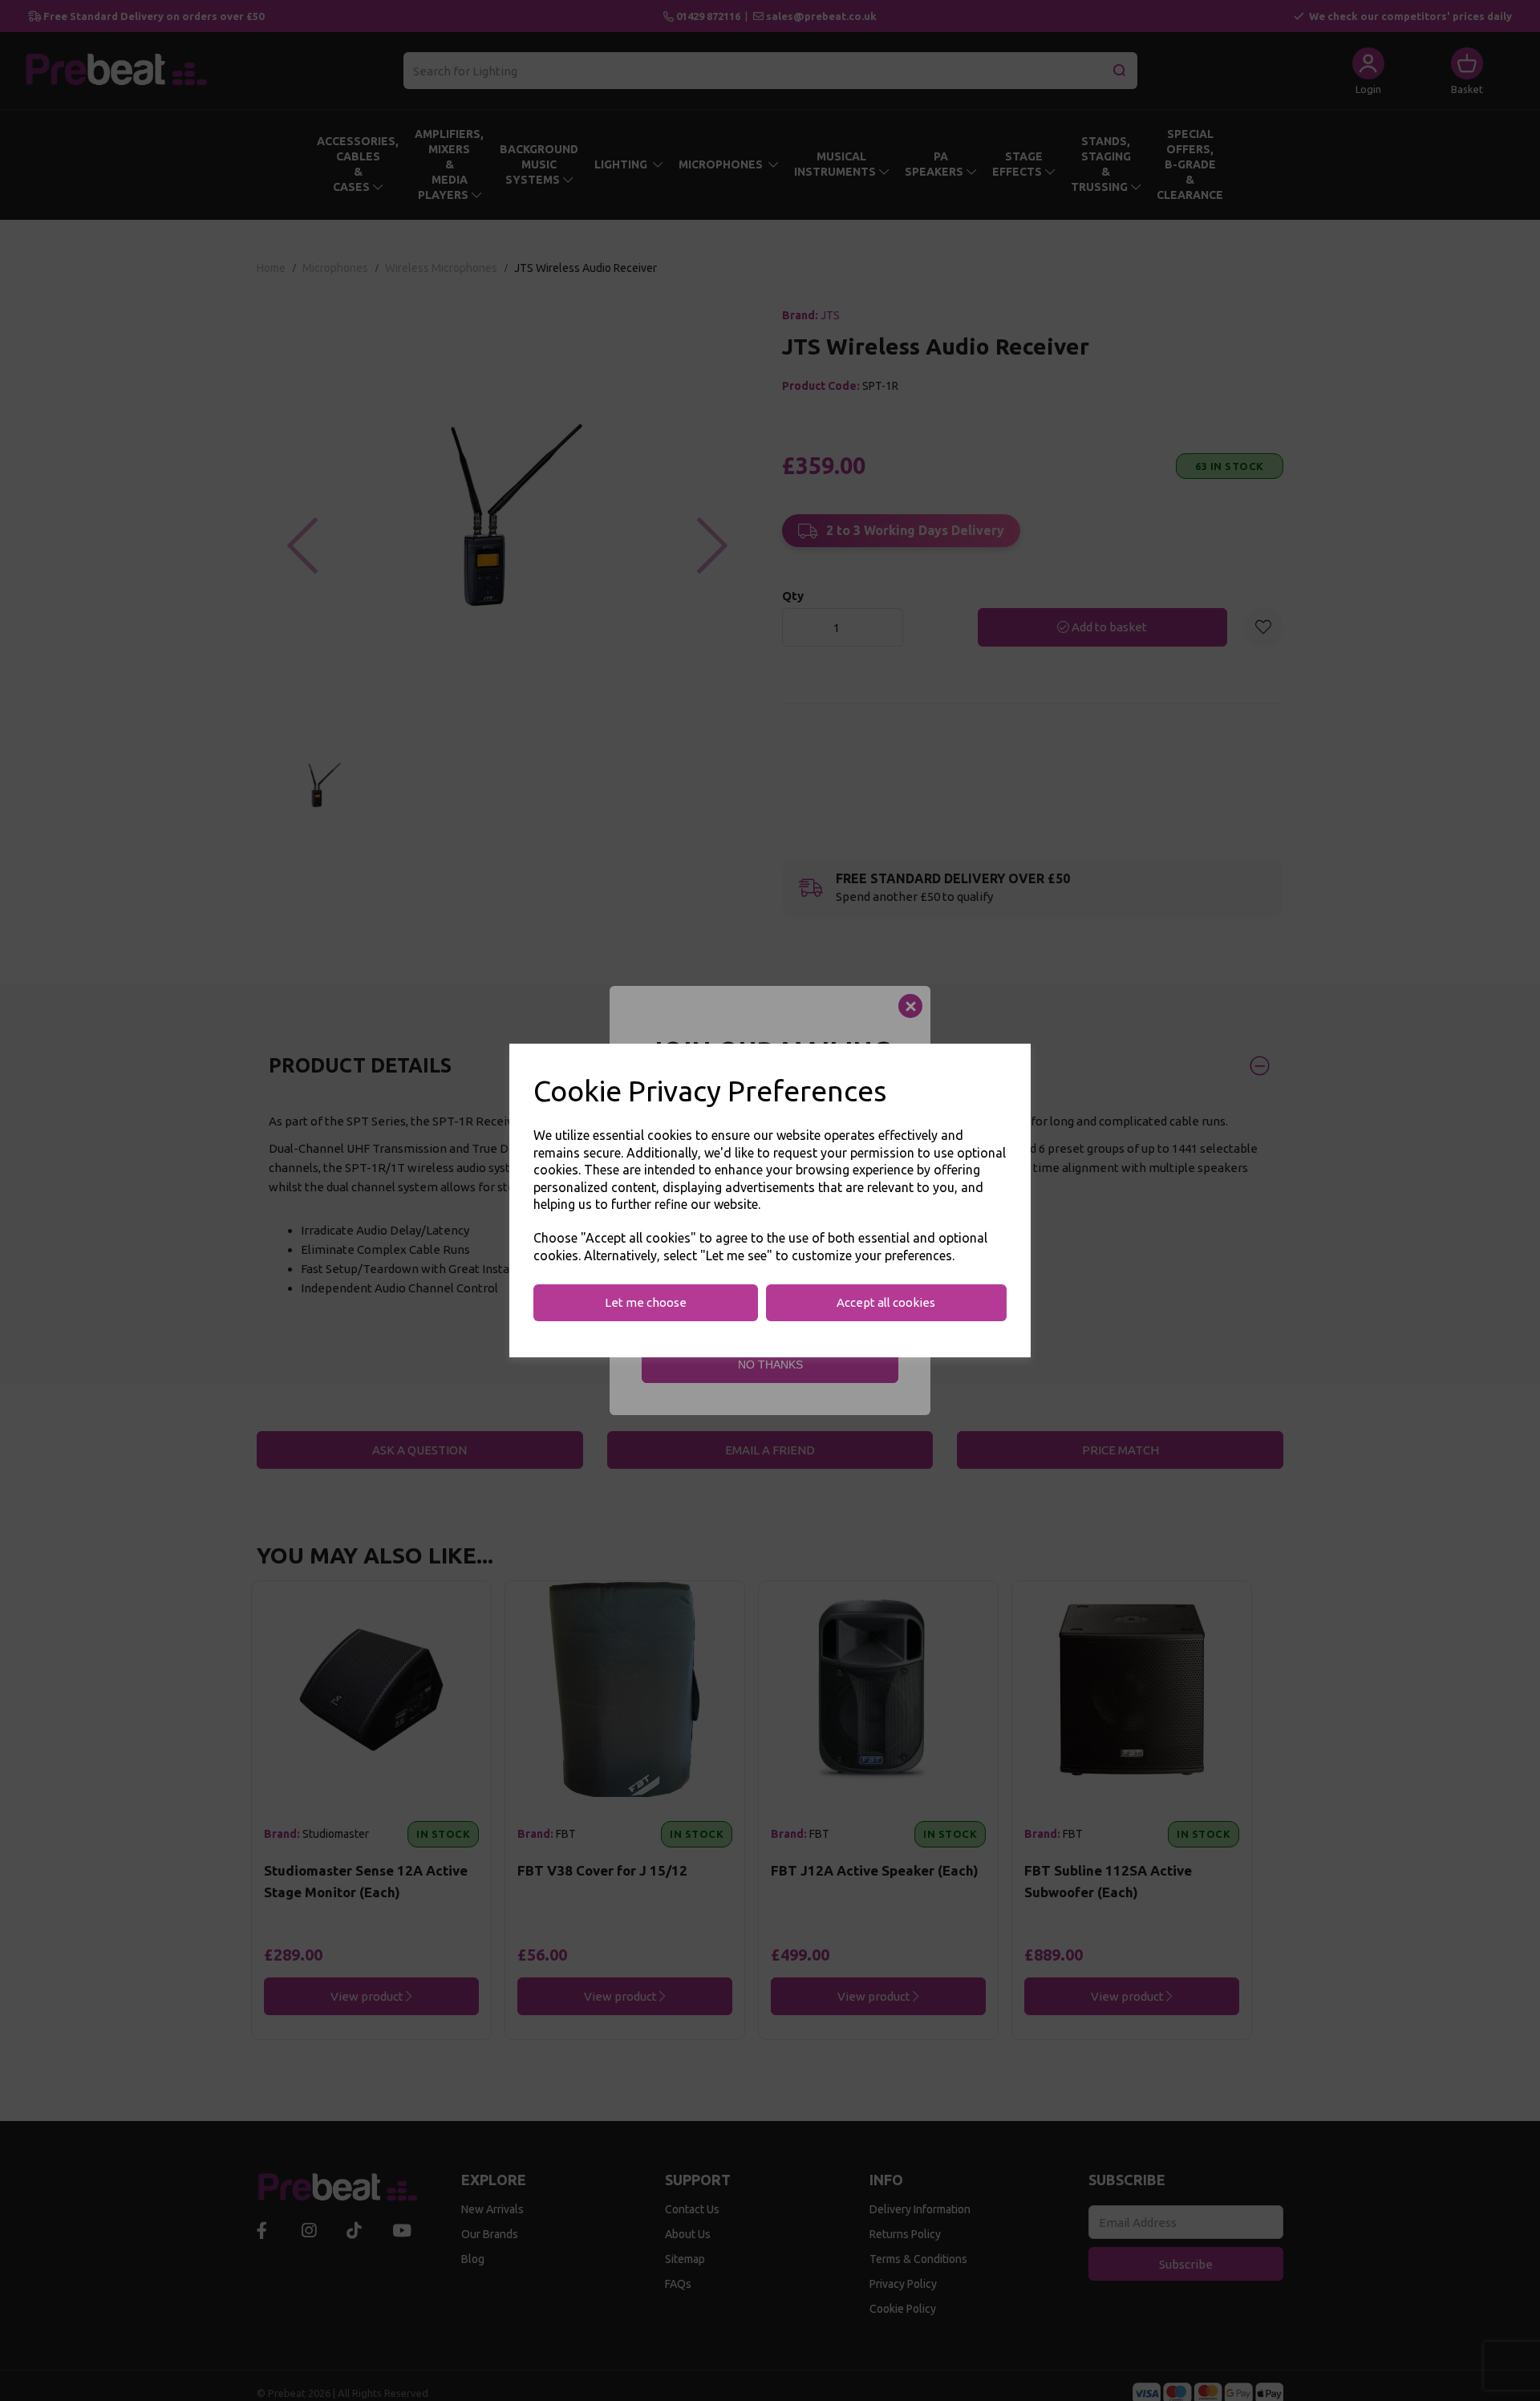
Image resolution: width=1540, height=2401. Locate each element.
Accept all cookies (886, 1302)
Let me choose (646, 1302)
